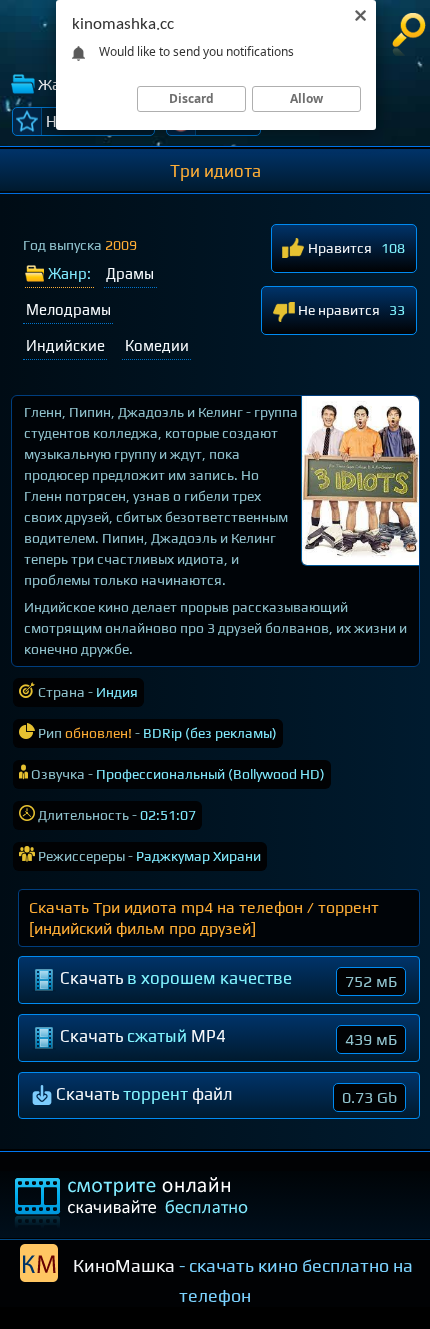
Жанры (64, 84)
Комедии (157, 345)
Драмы (130, 273)
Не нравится (337, 310)
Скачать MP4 (226, 1037)
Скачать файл (224, 1095)
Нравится (338, 248)
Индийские (65, 345)
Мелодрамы (68, 309)
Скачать (226, 979)
